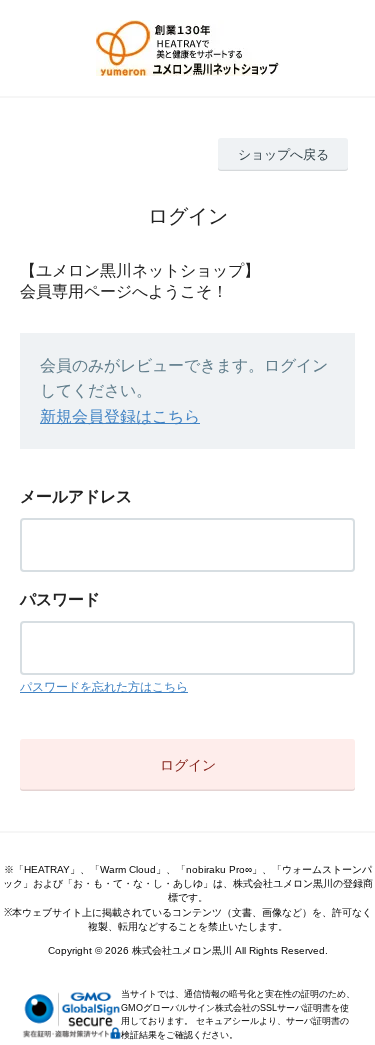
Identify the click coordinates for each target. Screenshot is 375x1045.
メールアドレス (76, 496)
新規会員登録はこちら (120, 416)
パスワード (60, 599)
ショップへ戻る (283, 154)
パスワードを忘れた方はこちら (104, 687)
